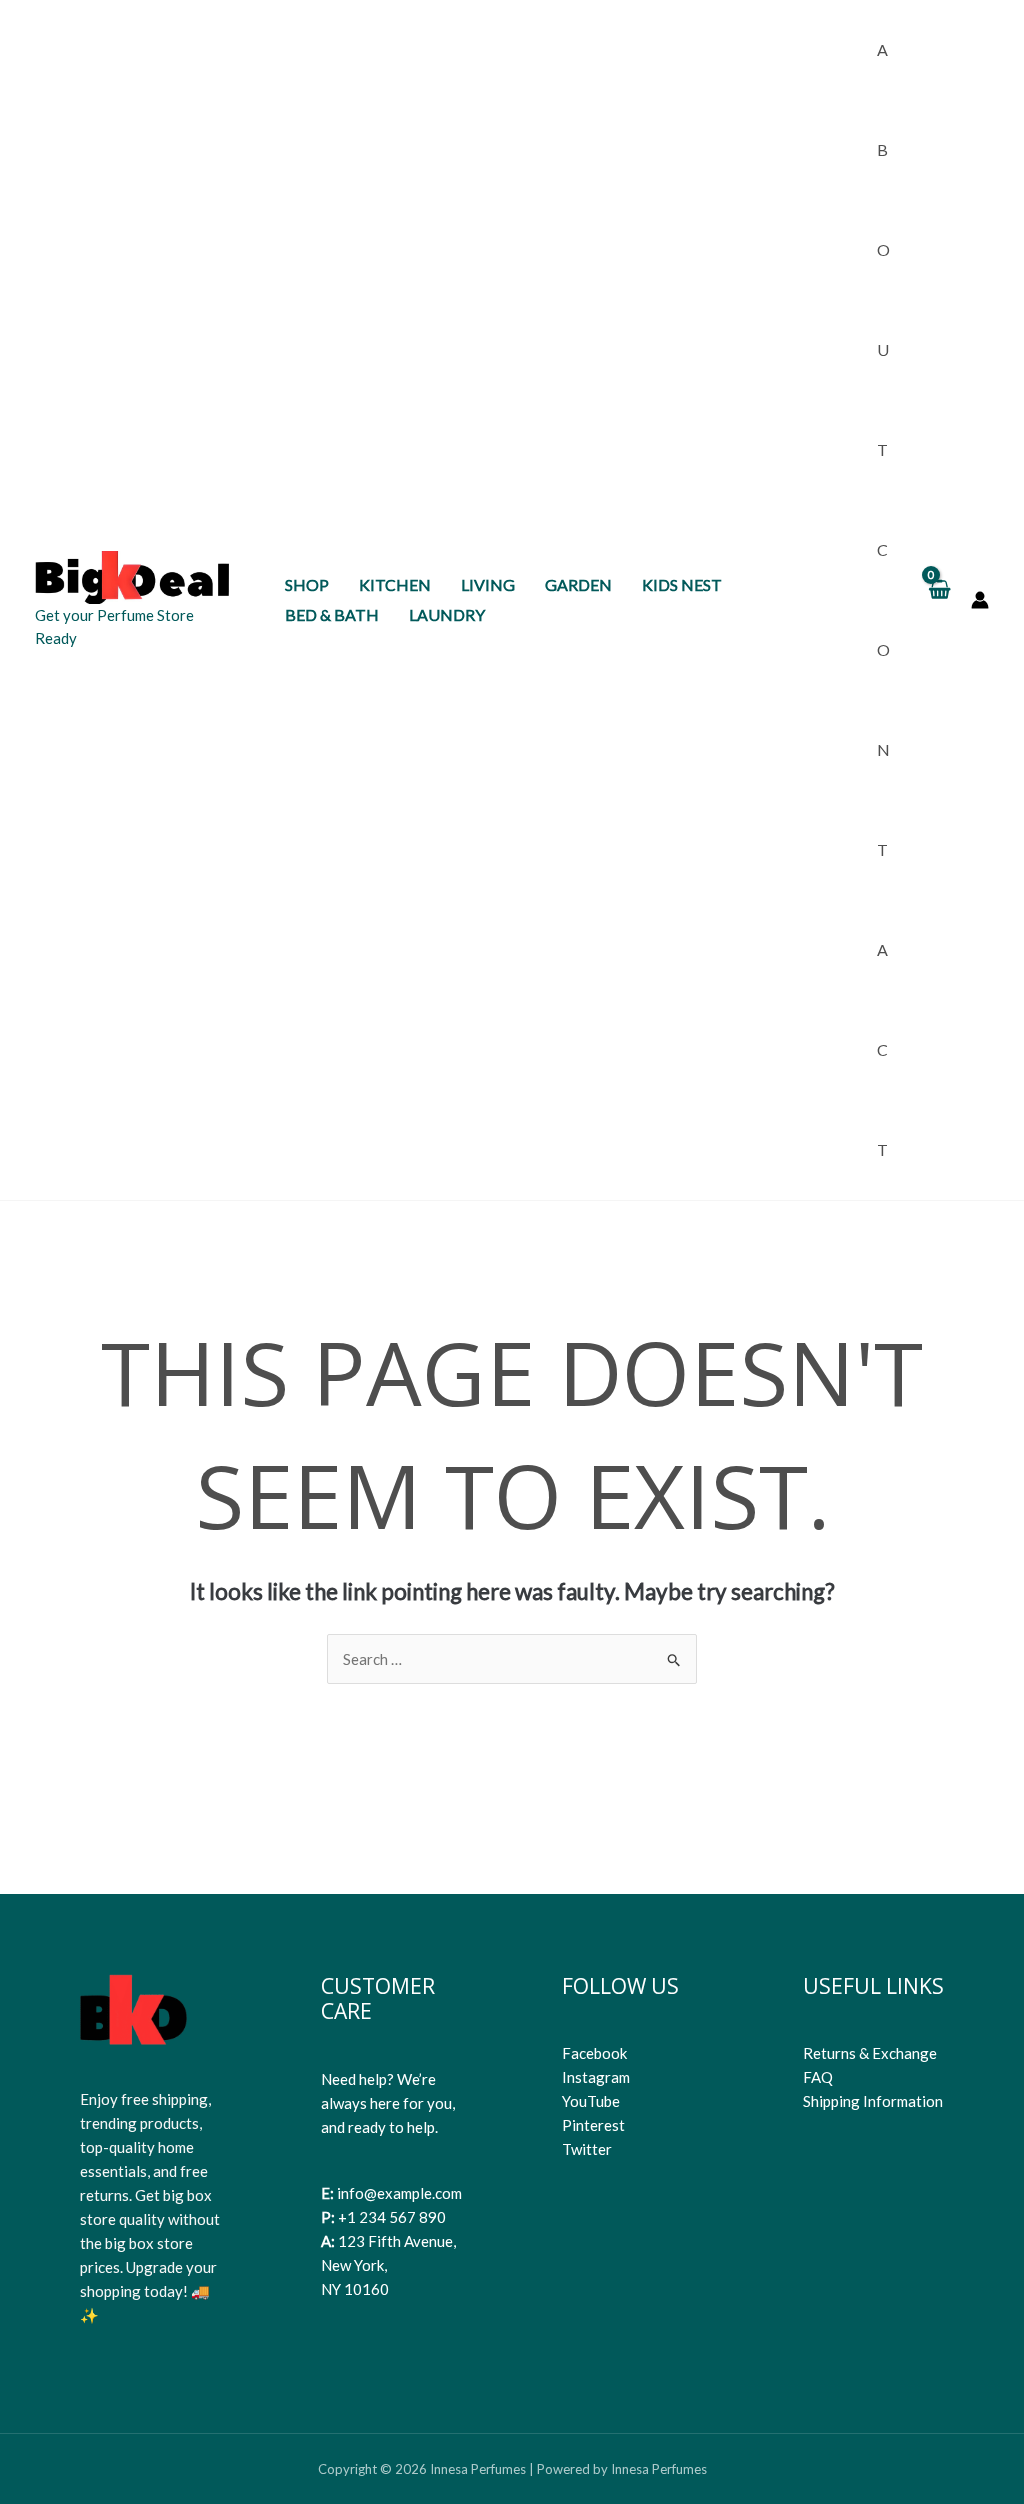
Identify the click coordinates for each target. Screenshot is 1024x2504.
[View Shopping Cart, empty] (938, 600)
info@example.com (399, 2193)
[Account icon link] (980, 600)
